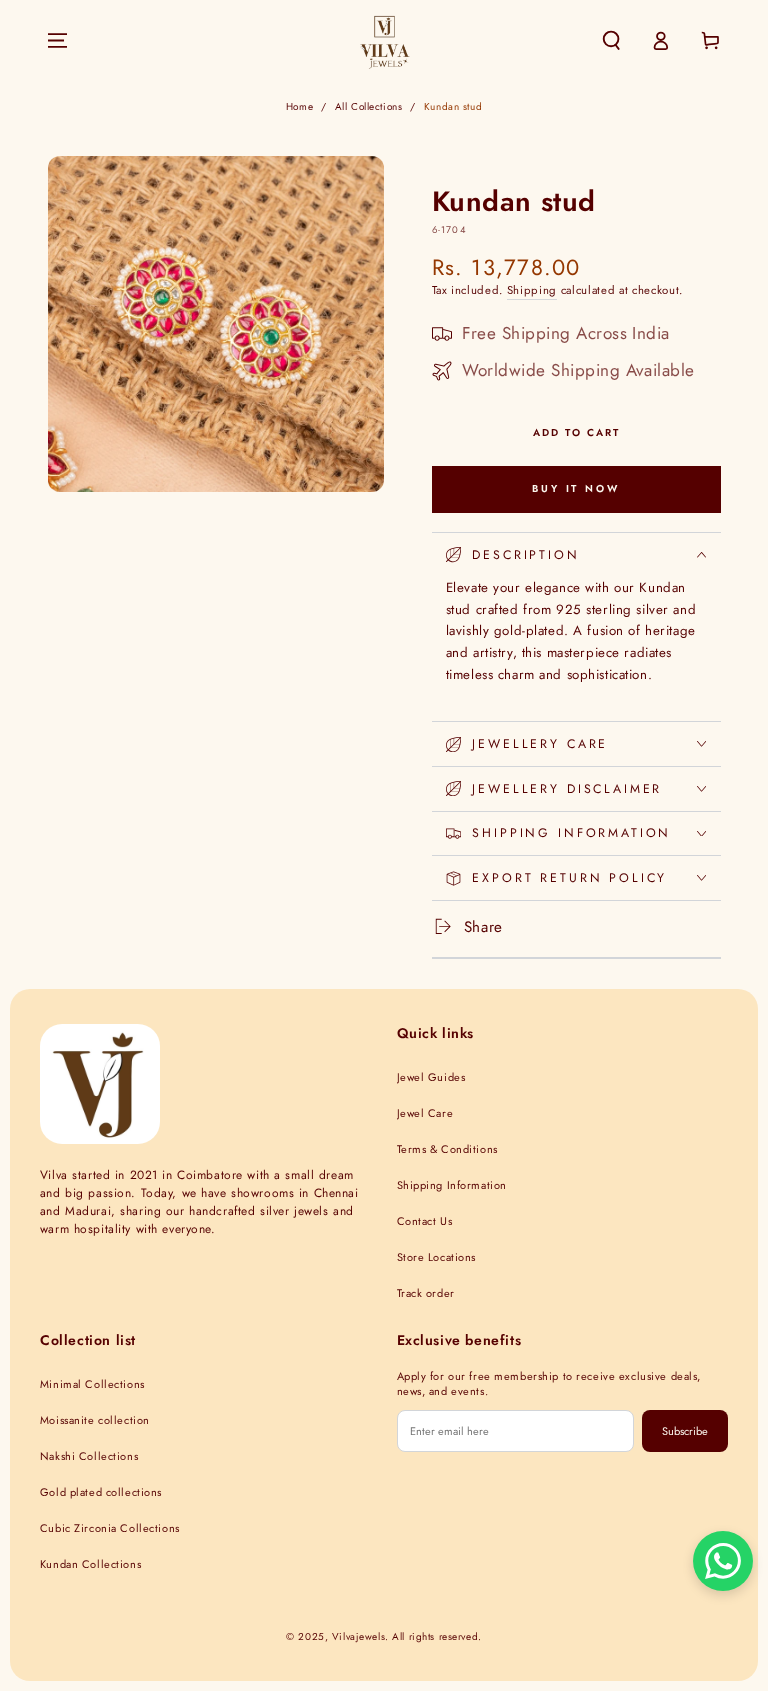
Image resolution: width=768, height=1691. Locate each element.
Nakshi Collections (89, 1456)
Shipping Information (452, 1185)
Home (299, 106)
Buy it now (576, 488)
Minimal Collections (92, 1384)
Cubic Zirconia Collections (110, 1528)
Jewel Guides (431, 1077)
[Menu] (57, 41)
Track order (426, 1293)
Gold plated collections (101, 1492)
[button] (611, 41)
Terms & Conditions (447, 1149)
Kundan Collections (90, 1564)
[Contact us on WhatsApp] (723, 1561)
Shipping (532, 290)
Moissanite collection (95, 1420)
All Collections (369, 106)
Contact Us (425, 1221)
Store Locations (437, 1257)
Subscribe (685, 1431)
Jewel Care (425, 1113)
